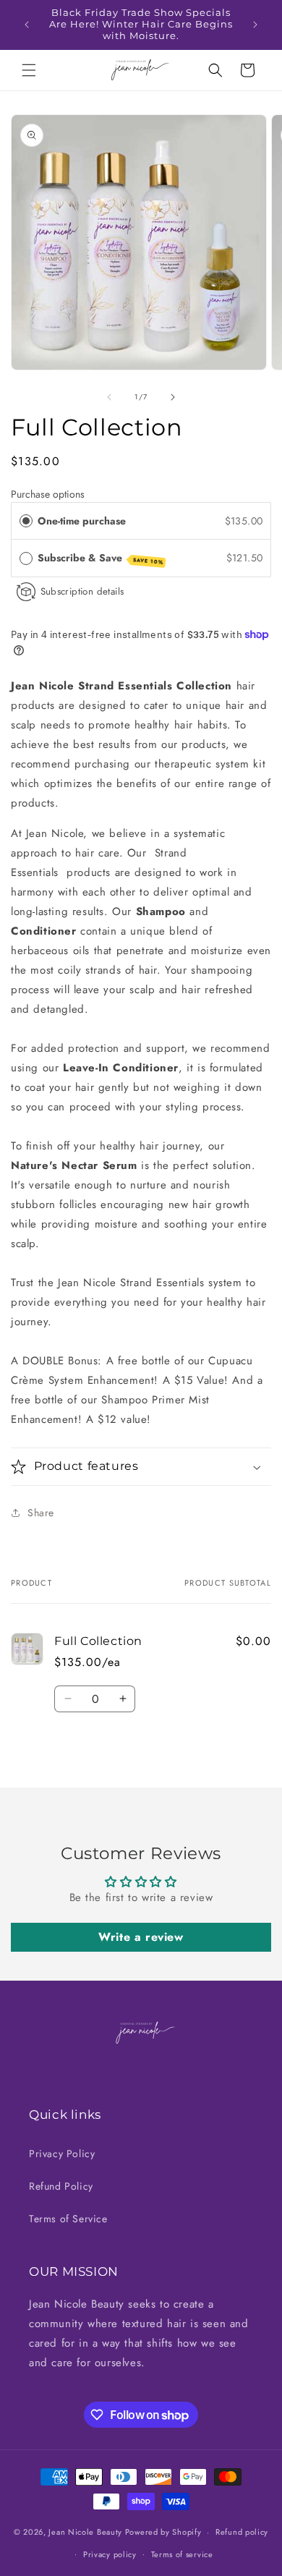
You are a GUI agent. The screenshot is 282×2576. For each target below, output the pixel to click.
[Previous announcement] (27, 25)
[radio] (26, 521)
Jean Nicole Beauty (85, 2532)
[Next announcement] (255, 25)
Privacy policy (110, 2554)
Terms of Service (68, 2219)
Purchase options (48, 494)
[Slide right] (173, 397)
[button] (29, 70)
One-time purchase (82, 521)
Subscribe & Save (101, 558)
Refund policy (242, 2532)
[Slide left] (109, 397)
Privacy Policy (62, 2154)
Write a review (141, 1937)
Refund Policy (61, 2186)
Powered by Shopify (163, 2532)
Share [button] (41, 1513)
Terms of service (182, 2554)
